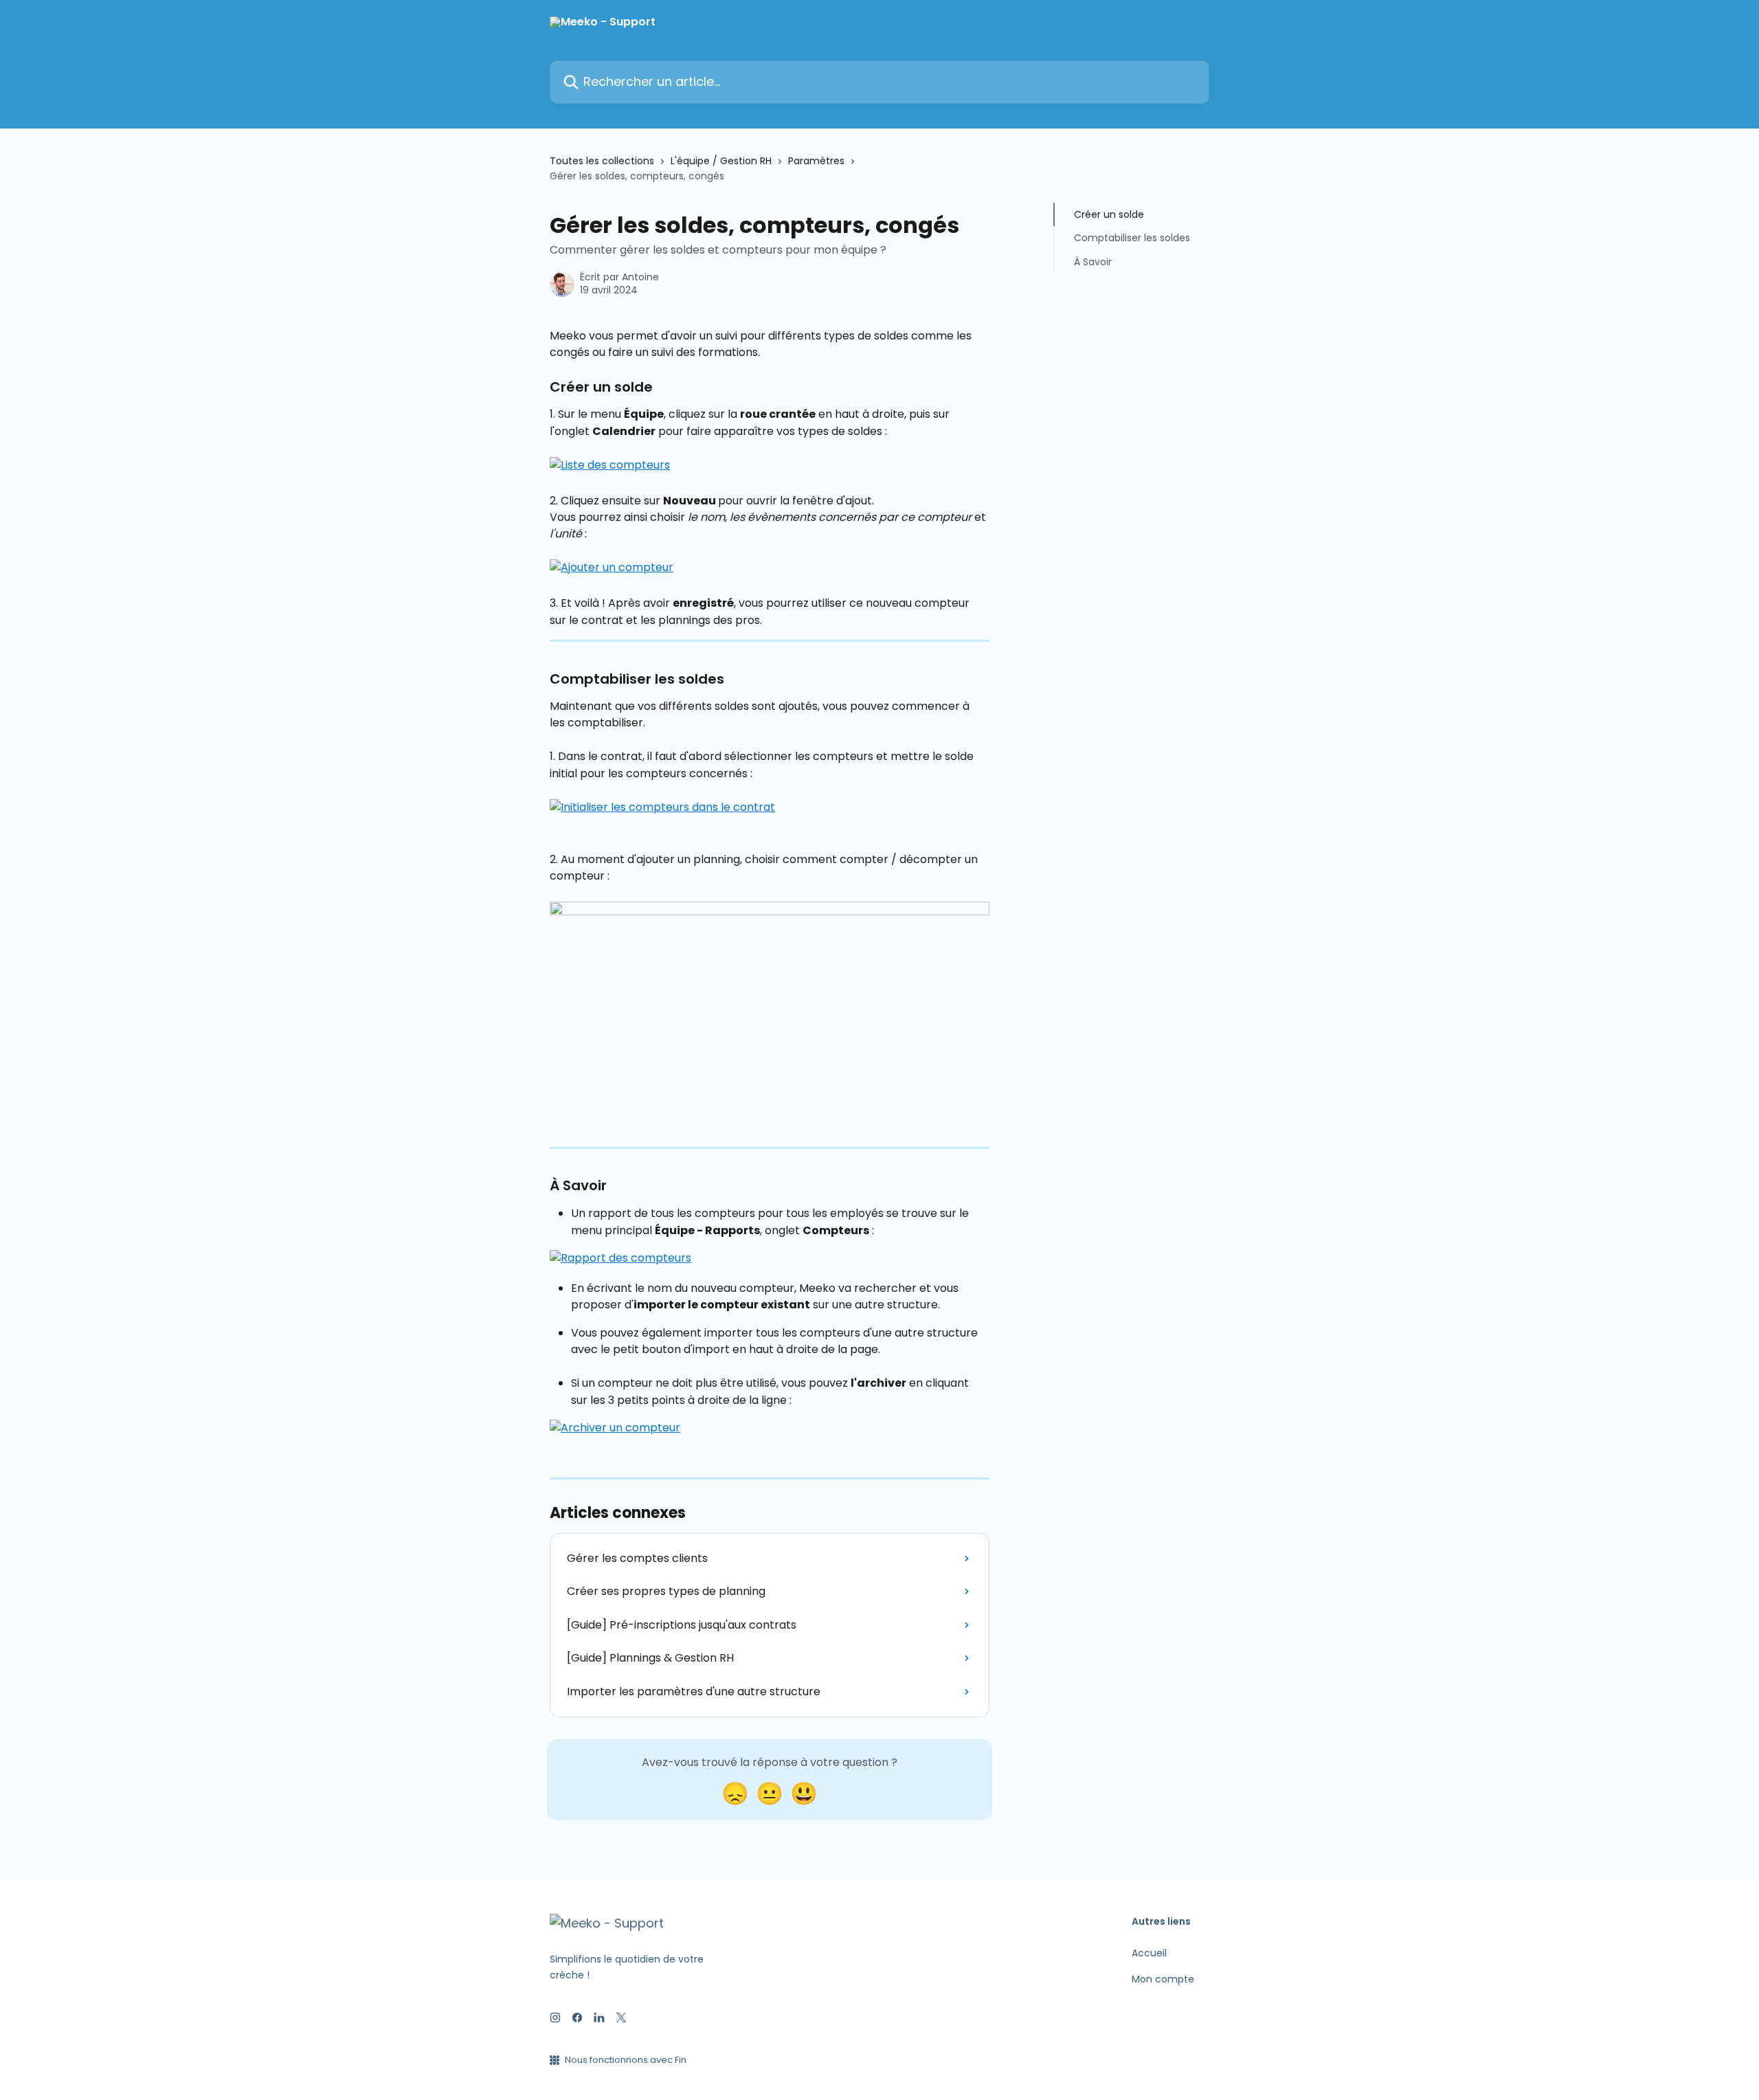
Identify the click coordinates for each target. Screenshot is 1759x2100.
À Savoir (1093, 262)
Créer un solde (1109, 214)
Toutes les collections (602, 161)
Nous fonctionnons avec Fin (626, 2060)
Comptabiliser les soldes (1132, 238)
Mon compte (1163, 1979)
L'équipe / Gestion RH (721, 161)
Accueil (1149, 1953)
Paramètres (816, 161)
